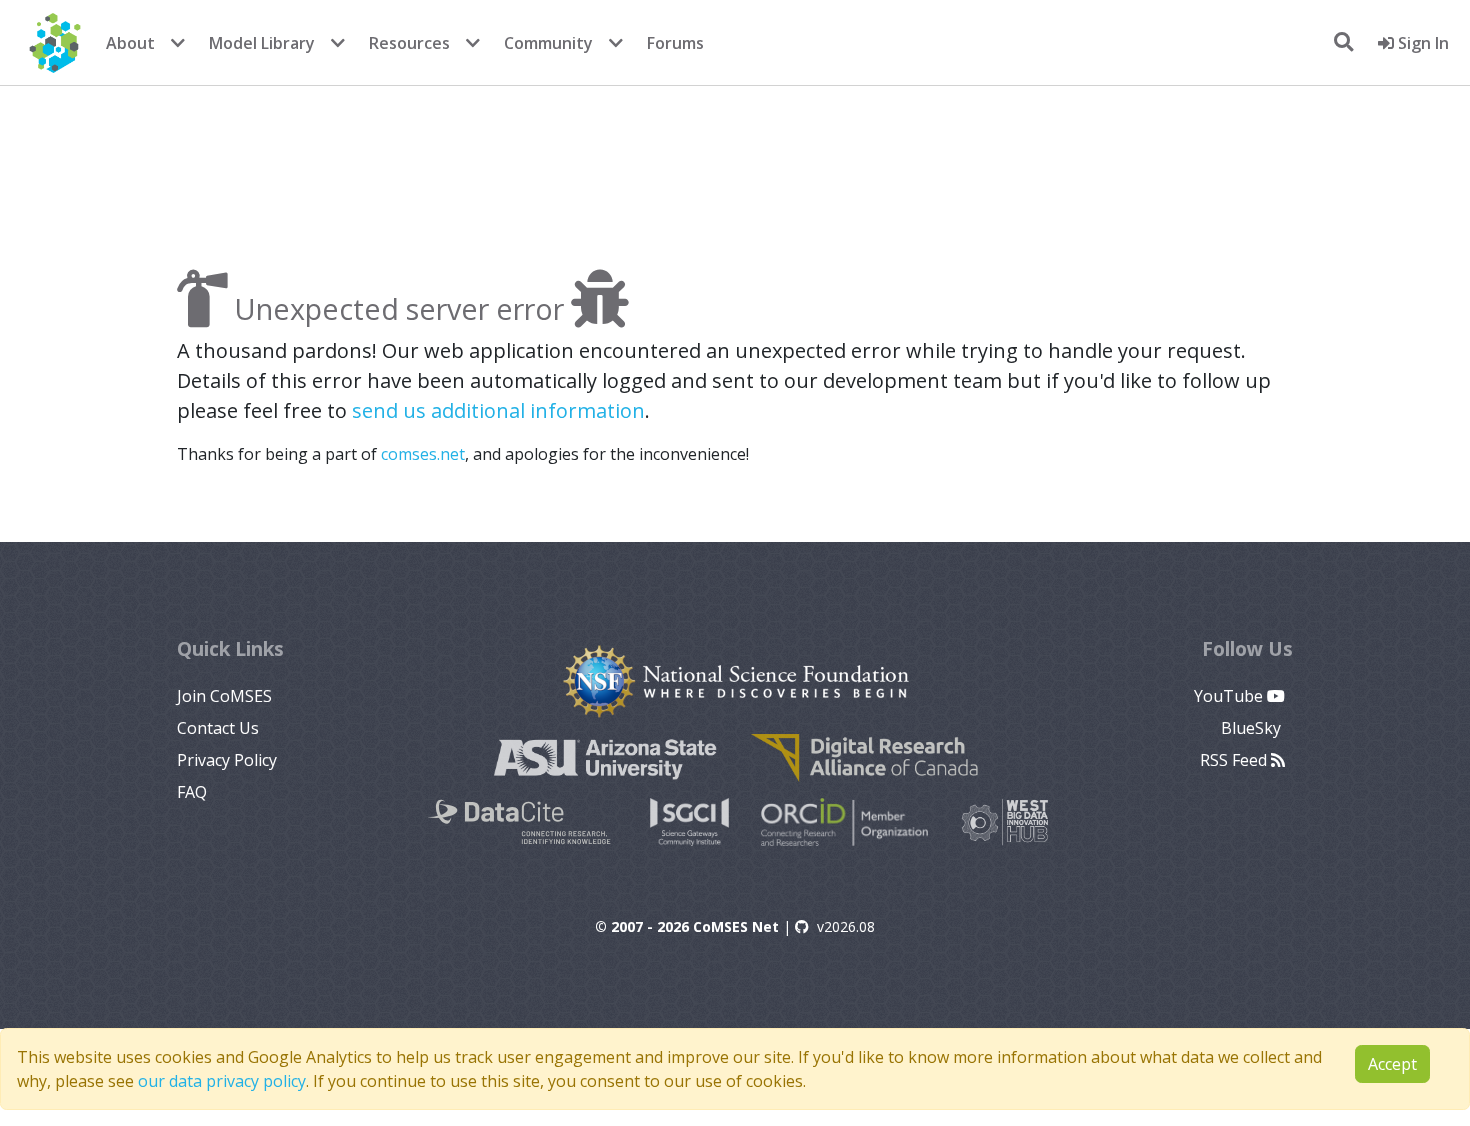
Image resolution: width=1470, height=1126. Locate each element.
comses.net (423, 454)
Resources (409, 43)
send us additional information (498, 410)
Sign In (1421, 43)
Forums (675, 43)
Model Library (262, 43)
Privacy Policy (227, 760)
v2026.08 (846, 926)
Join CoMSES (224, 696)
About (130, 43)
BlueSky (1253, 728)
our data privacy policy (222, 1081)
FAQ (192, 792)
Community (548, 43)
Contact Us (218, 728)
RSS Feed (1235, 760)
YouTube (1230, 696)
